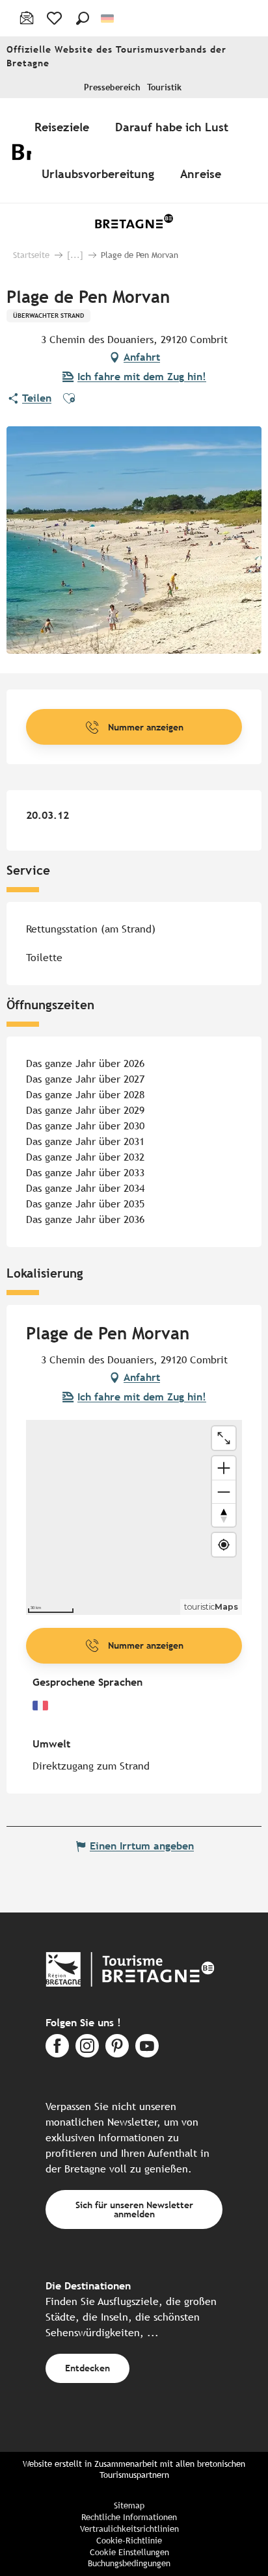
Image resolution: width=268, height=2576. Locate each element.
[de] (108, 19)
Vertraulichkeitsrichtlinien (129, 2529)
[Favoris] (56, 18)
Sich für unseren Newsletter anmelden (134, 2209)
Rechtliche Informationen (129, 2517)
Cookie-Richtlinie (129, 2541)
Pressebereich (112, 87)
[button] (83, 18)
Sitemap (129, 2505)
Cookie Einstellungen (129, 2552)
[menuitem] (64, 127)
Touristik (164, 87)
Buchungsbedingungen (129, 2563)
